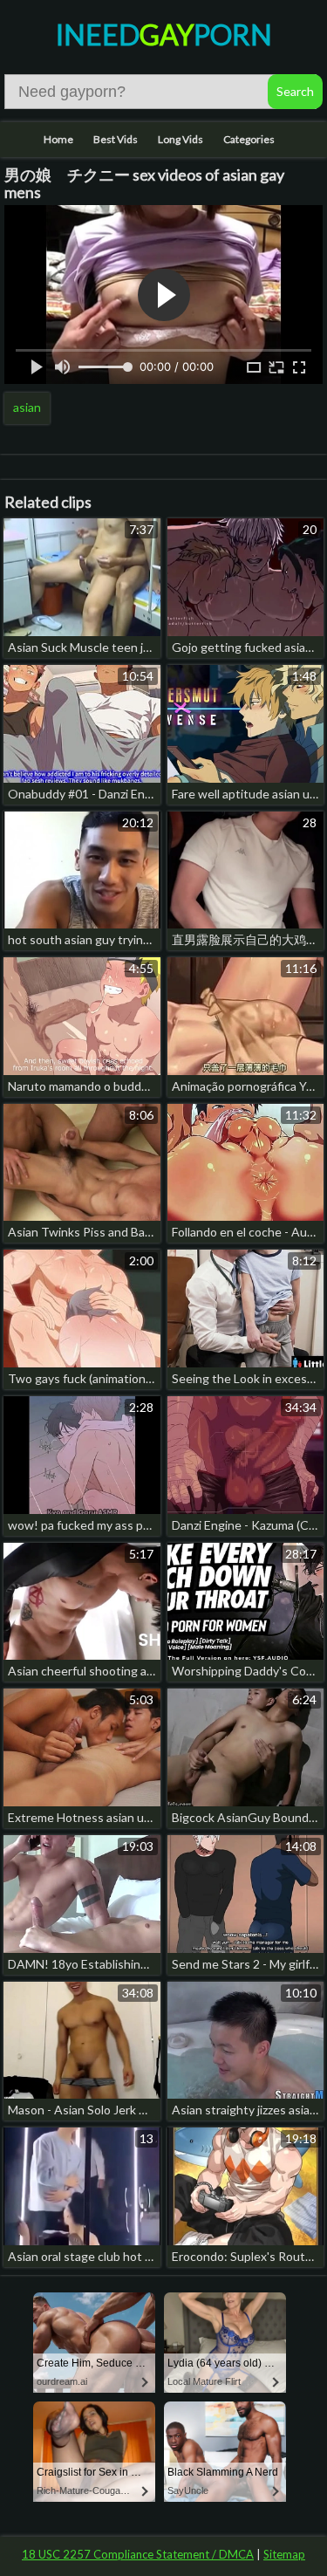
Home (58, 139)
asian (27, 407)
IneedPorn (164, 34)
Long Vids (181, 139)
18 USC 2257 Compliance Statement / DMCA (138, 2554)
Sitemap (284, 2554)
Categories (249, 139)
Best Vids (116, 139)
